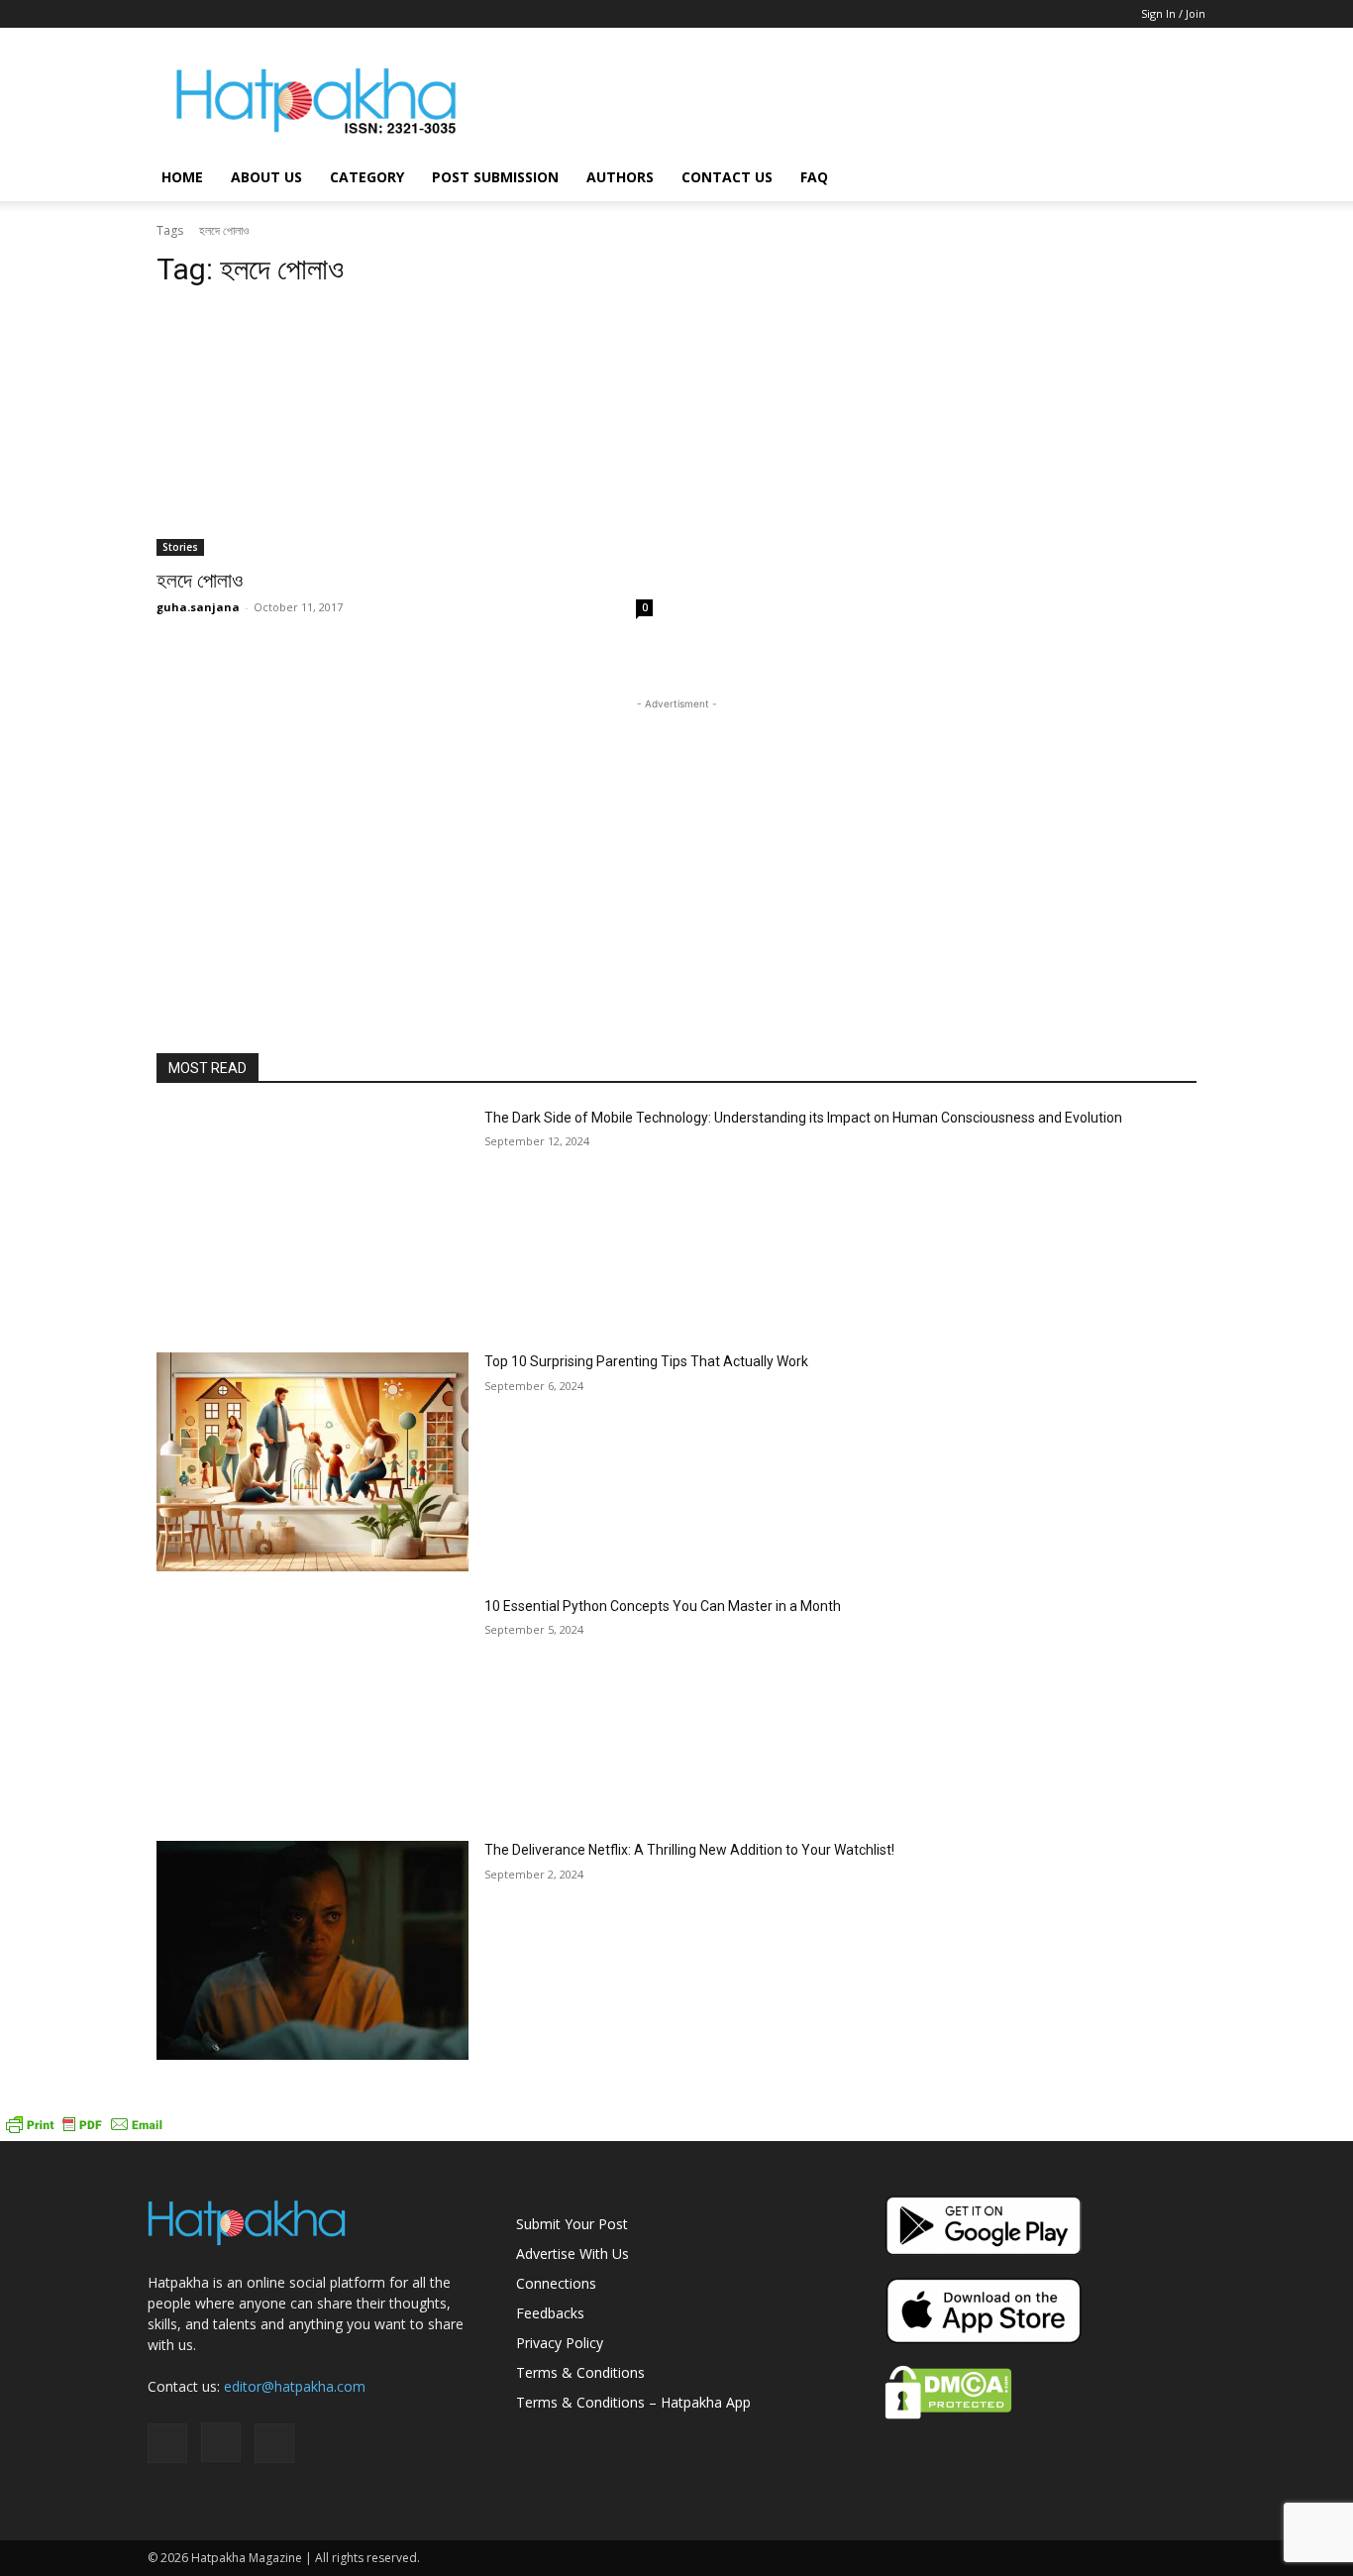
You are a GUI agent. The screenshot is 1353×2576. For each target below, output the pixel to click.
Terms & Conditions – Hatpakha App (633, 2402)
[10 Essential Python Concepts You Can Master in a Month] (312, 1707)
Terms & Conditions (580, 2372)
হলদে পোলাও (200, 581)
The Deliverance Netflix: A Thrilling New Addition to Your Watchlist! (689, 1850)
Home (182, 177)
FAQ (814, 177)
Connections (556, 2283)
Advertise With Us (572, 2254)
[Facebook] (162, 14)
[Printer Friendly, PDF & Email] (84, 2131)
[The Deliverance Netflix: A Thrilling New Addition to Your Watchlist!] (312, 1950)
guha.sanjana (198, 607)
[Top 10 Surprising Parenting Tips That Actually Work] (312, 1462)
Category (367, 177)
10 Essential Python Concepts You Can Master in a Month (663, 1606)
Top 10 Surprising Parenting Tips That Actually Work (646, 1361)
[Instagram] (195, 14)
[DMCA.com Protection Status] (948, 2414)
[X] (228, 14)
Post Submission (495, 177)
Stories (180, 547)
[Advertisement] (845, 100)
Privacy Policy (560, 2343)
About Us (266, 177)
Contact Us (727, 177)
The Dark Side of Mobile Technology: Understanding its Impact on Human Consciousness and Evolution (803, 1118)
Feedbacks (550, 2313)
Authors (620, 177)
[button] (1182, 179)
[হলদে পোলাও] (405, 431)
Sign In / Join (1173, 13)
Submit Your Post (572, 2224)
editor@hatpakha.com (295, 2386)
